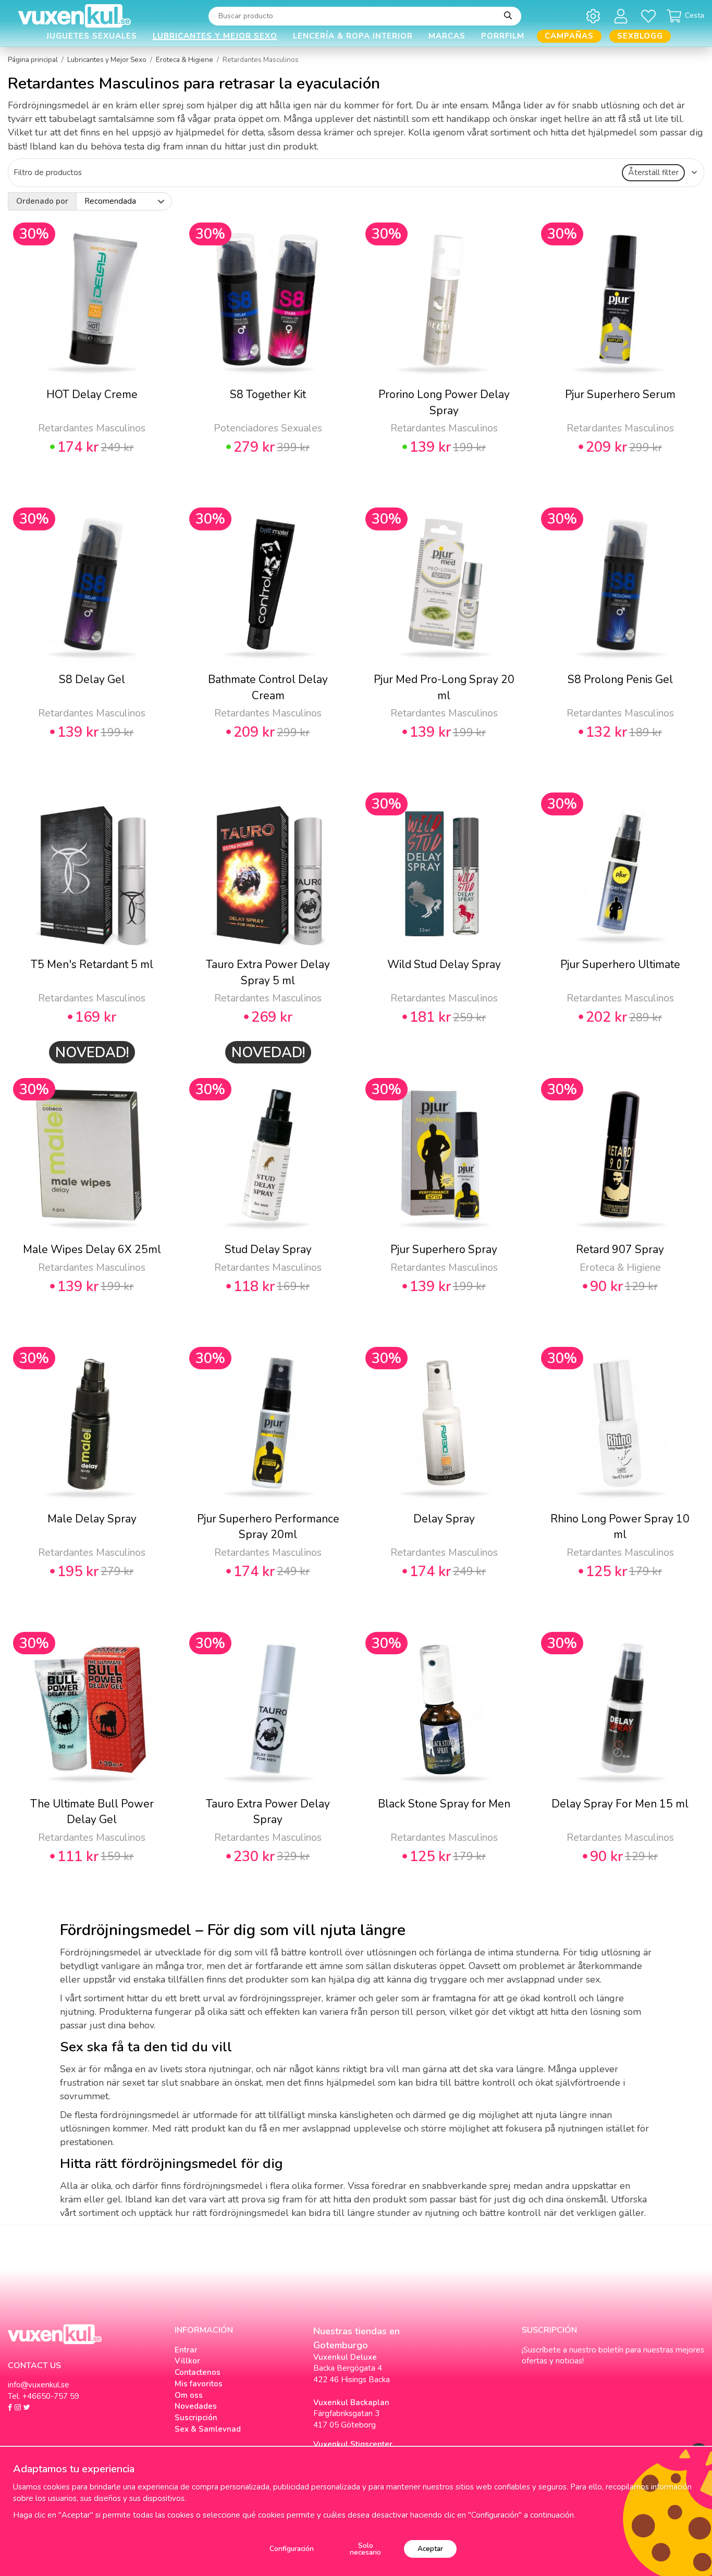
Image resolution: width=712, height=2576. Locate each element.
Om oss (189, 2395)
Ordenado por (42, 201)
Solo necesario (365, 2549)
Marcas (447, 36)
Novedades (196, 2406)
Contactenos (198, 2372)
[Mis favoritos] (650, 16)
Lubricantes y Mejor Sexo (215, 36)
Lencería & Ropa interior (353, 36)
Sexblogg (640, 36)
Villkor (187, 2361)
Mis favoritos (199, 2384)
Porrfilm (503, 36)
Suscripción (196, 2418)
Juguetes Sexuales (92, 36)
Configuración (292, 2549)
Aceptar (430, 2549)
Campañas (569, 36)
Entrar (186, 2350)
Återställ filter (653, 172)
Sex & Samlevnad (208, 2429)
